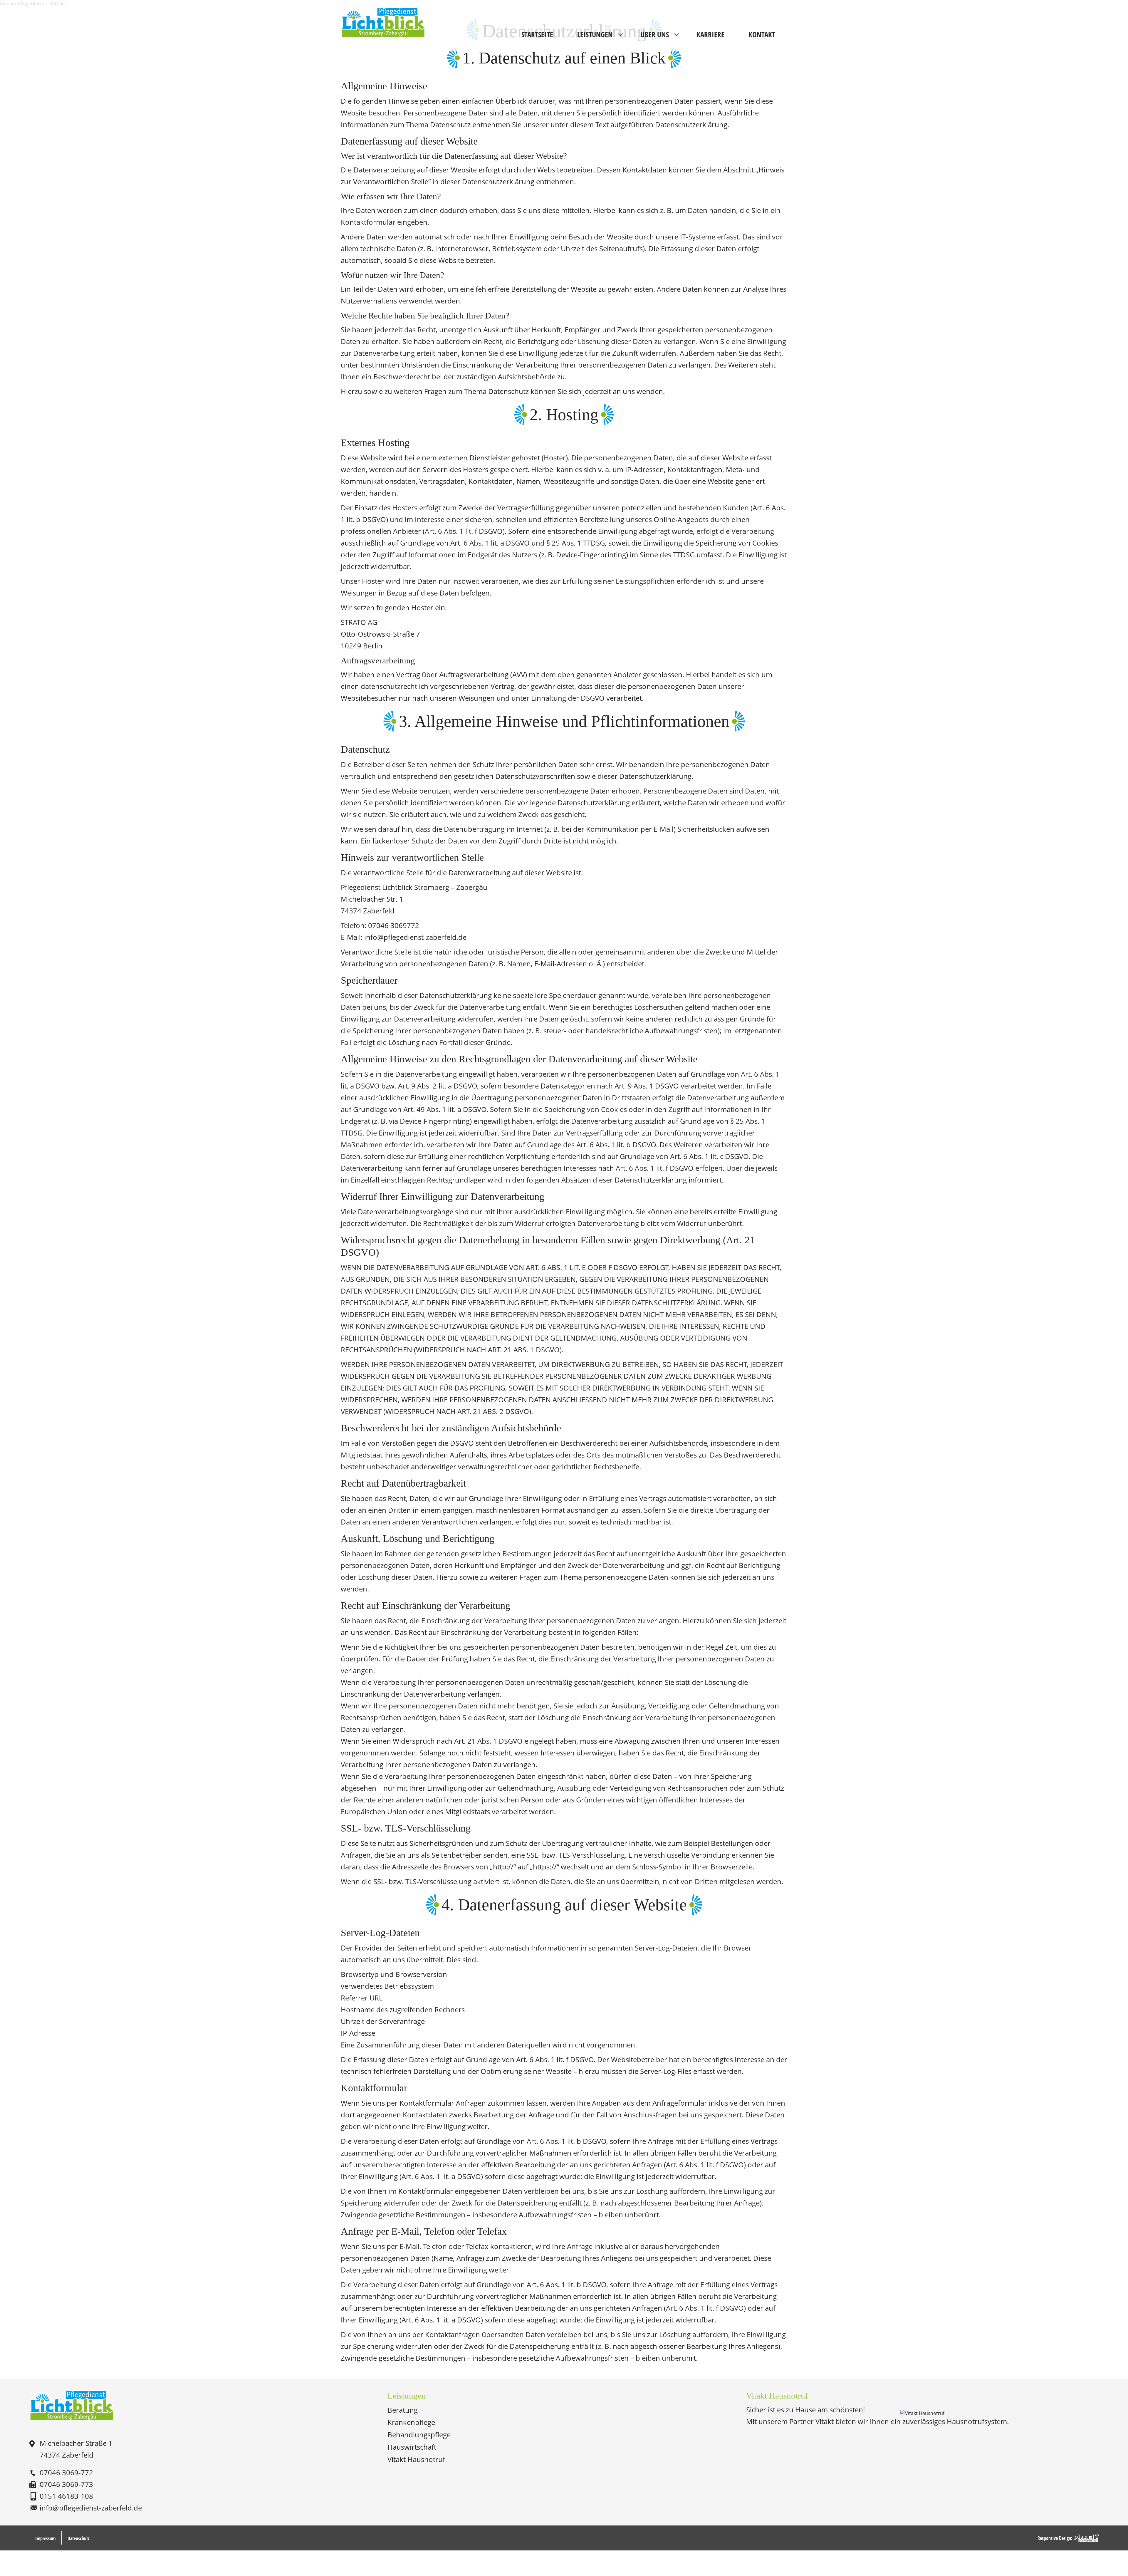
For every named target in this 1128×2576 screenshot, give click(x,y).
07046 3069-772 (66, 2472)
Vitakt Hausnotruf (416, 2459)
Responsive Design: (1055, 2538)
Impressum (45, 2538)
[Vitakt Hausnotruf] (922, 2413)
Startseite (537, 34)
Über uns (655, 34)
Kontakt (762, 34)
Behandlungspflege (419, 2435)
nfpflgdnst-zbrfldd (90, 2508)
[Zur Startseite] (383, 12)
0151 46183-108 (66, 2496)
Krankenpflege (411, 2422)
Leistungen (595, 34)
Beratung (403, 2410)
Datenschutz (79, 2538)
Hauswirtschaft (412, 2447)
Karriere (710, 34)
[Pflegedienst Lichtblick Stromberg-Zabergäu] (72, 2406)
